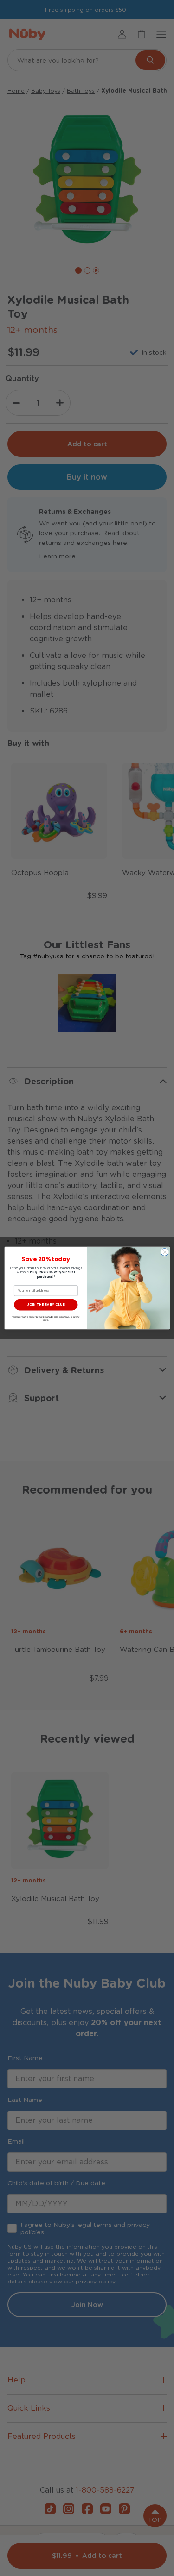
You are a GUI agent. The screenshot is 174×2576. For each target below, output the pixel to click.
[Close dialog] (164, 1252)
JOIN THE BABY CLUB (45, 1304)
